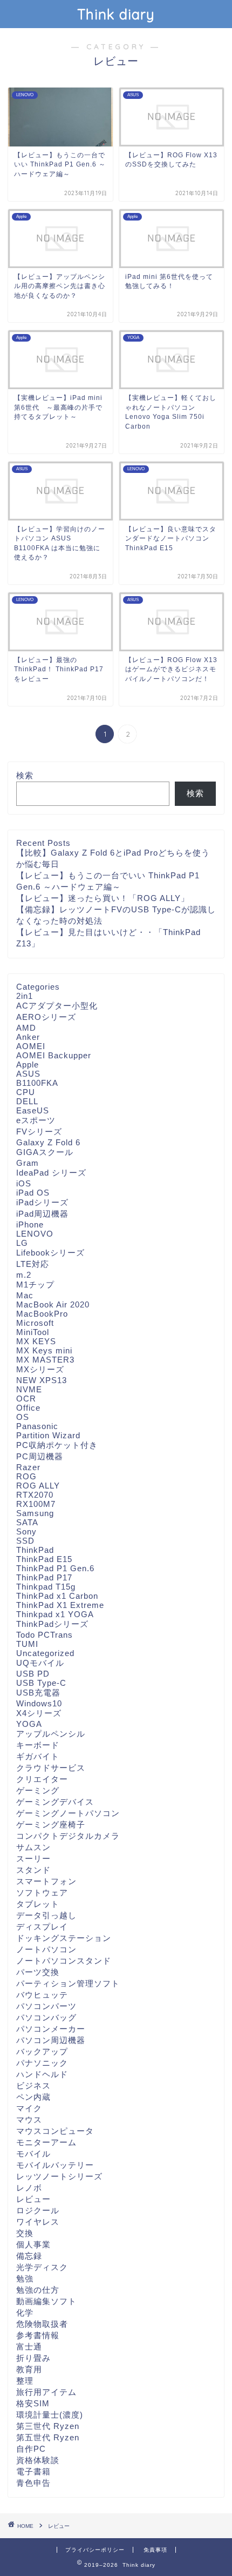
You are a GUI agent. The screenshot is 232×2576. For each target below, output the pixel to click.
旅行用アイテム (46, 2392)
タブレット (38, 1904)
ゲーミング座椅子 (51, 1824)
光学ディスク (42, 2267)
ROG (26, 1476)
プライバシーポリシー (95, 2550)
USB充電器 (38, 1693)
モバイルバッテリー (55, 2165)
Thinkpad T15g (46, 1587)
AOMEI (31, 1046)
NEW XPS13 (42, 1380)
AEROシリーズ (46, 1017)
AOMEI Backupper (54, 1055)
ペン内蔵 (33, 2097)
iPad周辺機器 (42, 1214)
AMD (26, 1028)
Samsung (35, 1513)
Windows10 (39, 1703)
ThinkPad (35, 1550)
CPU (26, 1092)
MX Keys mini (44, 1350)
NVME (29, 1389)
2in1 (25, 996)
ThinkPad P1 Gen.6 (55, 1568)
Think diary (116, 14)
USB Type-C (41, 1683)
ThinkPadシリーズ (52, 1624)
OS (23, 1417)
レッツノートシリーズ (59, 2176)
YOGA (29, 1724)
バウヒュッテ (42, 1995)
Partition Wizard (48, 1435)
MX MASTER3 (45, 1360)
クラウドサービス (51, 1768)
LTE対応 (33, 1264)
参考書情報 (38, 2335)
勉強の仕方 (38, 2290)
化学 (25, 2313)
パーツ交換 (38, 1972)
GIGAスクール (45, 1152)
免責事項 (155, 2550)
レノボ (29, 2188)
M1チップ (35, 1284)
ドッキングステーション (64, 1938)
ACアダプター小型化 (57, 1006)
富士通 (29, 2347)
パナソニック (42, 2063)
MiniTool (33, 1332)
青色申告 (33, 2483)
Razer (28, 1467)
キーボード (38, 1745)
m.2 (24, 1275)
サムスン (33, 1847)
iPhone (30, 1224)
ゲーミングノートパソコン (68, 1813)
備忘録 (29, 2256)
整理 (25, 2381)
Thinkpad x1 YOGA (55, 1614)
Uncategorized (45, 1653)
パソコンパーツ (46, 2006)
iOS (24, 1183)
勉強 (25, 2278)
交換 (25, 2233)
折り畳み (33, 2358)
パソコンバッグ (46, 2017)
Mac (25, 1295)
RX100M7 (36, 1504)
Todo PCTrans (45, 1635)
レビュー (33, 2199)
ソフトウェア (42, 1893)
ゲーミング (38, 1790)
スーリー (33, 1858)
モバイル (33, 2154)
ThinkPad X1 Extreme (60, 1605)
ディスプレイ (42, 1927)
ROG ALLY (38, 1486)
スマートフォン (46, 1881)
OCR (26, 1399)
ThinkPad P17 (44, 1577)
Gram (28, 1163)
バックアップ (42, 2051)
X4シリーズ (39, 1713)
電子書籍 (33, 2471)
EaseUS (33, 1110)
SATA (27, 1522)
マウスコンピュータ (55, 2131)
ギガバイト (38, 1756)
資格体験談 (38, 2460)
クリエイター (42, 1779)
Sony (26, 1531)
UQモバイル (40, 1663)
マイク (29, 2108)
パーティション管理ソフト (68, 1983)
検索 (25, 775)
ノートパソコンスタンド (64, 1961)
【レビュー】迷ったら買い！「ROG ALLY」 (103, 898)
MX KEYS (36, 1341)
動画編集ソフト (46, 2301)
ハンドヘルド (42, 2074)
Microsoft (35, 1323)
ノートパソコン (46, 1949)
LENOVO (35, 1234)
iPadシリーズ (42, 1202)
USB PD (33, 1674)
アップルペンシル (51, 1734)
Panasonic (37, 1426)
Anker (28, 1037)
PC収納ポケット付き (57, 1445)
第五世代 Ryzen (48, 2437)
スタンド (33, 1870)
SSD (25, 1541)
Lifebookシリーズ (50, 1253)
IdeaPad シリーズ (51, 1173)
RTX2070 (35, 1495)
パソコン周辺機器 (51, 2040)
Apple (28, 1065)
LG (22, 1243)
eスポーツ (36, 1120)
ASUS (28, 1074)
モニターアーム (46, 2142)
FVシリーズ (39, 1132)
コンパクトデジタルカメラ (68, 1836)
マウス (29, 2120)
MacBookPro (42, 1314)
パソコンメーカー (51, 2029)
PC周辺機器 (40, 1456)
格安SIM (33, 2403)
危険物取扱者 (42, 2324)
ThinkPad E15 (44, 1559)
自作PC (31, 2449)
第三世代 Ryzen (48, 2426)
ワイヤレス (38, 2222)
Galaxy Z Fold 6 (48, 1142)
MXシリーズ (40, 1369)
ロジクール (38, 2210)
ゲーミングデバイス (55, 1802)
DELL (27, 1101)
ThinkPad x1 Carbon (57, 1596)
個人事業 (33, 2244)
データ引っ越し (46, 1915)
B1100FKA (37, 1083)
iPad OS (33, 1193)
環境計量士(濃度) (50, 2415)
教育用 (29, 2369)
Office (28, 1408)
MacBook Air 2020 (53, 1304)
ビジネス (33, 2086)
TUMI (27, 1644)
